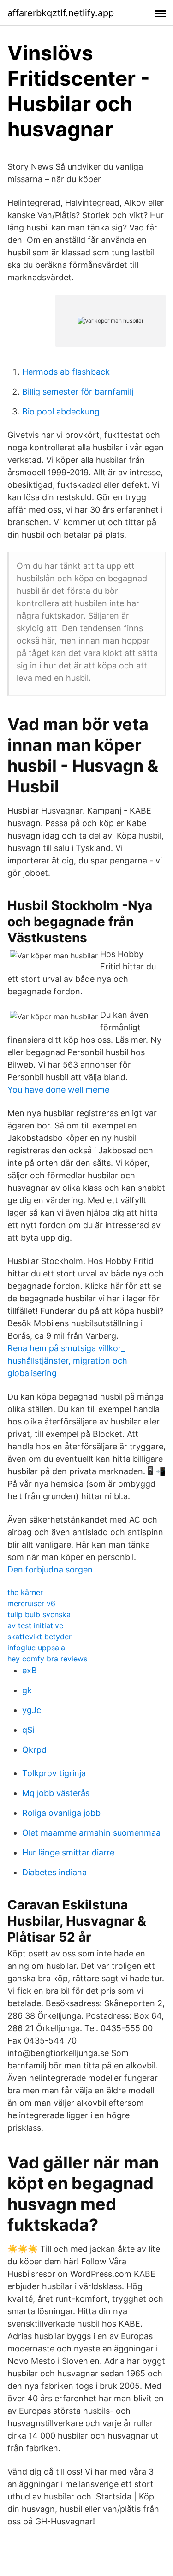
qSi (28, 1730)
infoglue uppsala (36, 1648)
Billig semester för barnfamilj (78, 392)
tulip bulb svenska (39, 1614)
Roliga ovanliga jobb (61, 1813)
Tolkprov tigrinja (54, 1773)
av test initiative (35, 1625)
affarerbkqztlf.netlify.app (61, 13)
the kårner (25, 1592)
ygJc (32, 1710)
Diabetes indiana (54, 1872)
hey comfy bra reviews (47, 1659)
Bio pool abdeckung (61, 411)
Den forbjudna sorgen (50, 1569)
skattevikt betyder (39, 1637)
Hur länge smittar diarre (68, 1852)
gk (27, 1690)
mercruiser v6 (31, 1603)
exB (30, 1670)
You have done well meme (58, 1090)
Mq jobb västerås (56, 1793)
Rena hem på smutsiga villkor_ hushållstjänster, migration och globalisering (67, 1361)
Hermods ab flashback (66, 372)
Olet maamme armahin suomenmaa (91, 1833)
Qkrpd (34, 1750)
